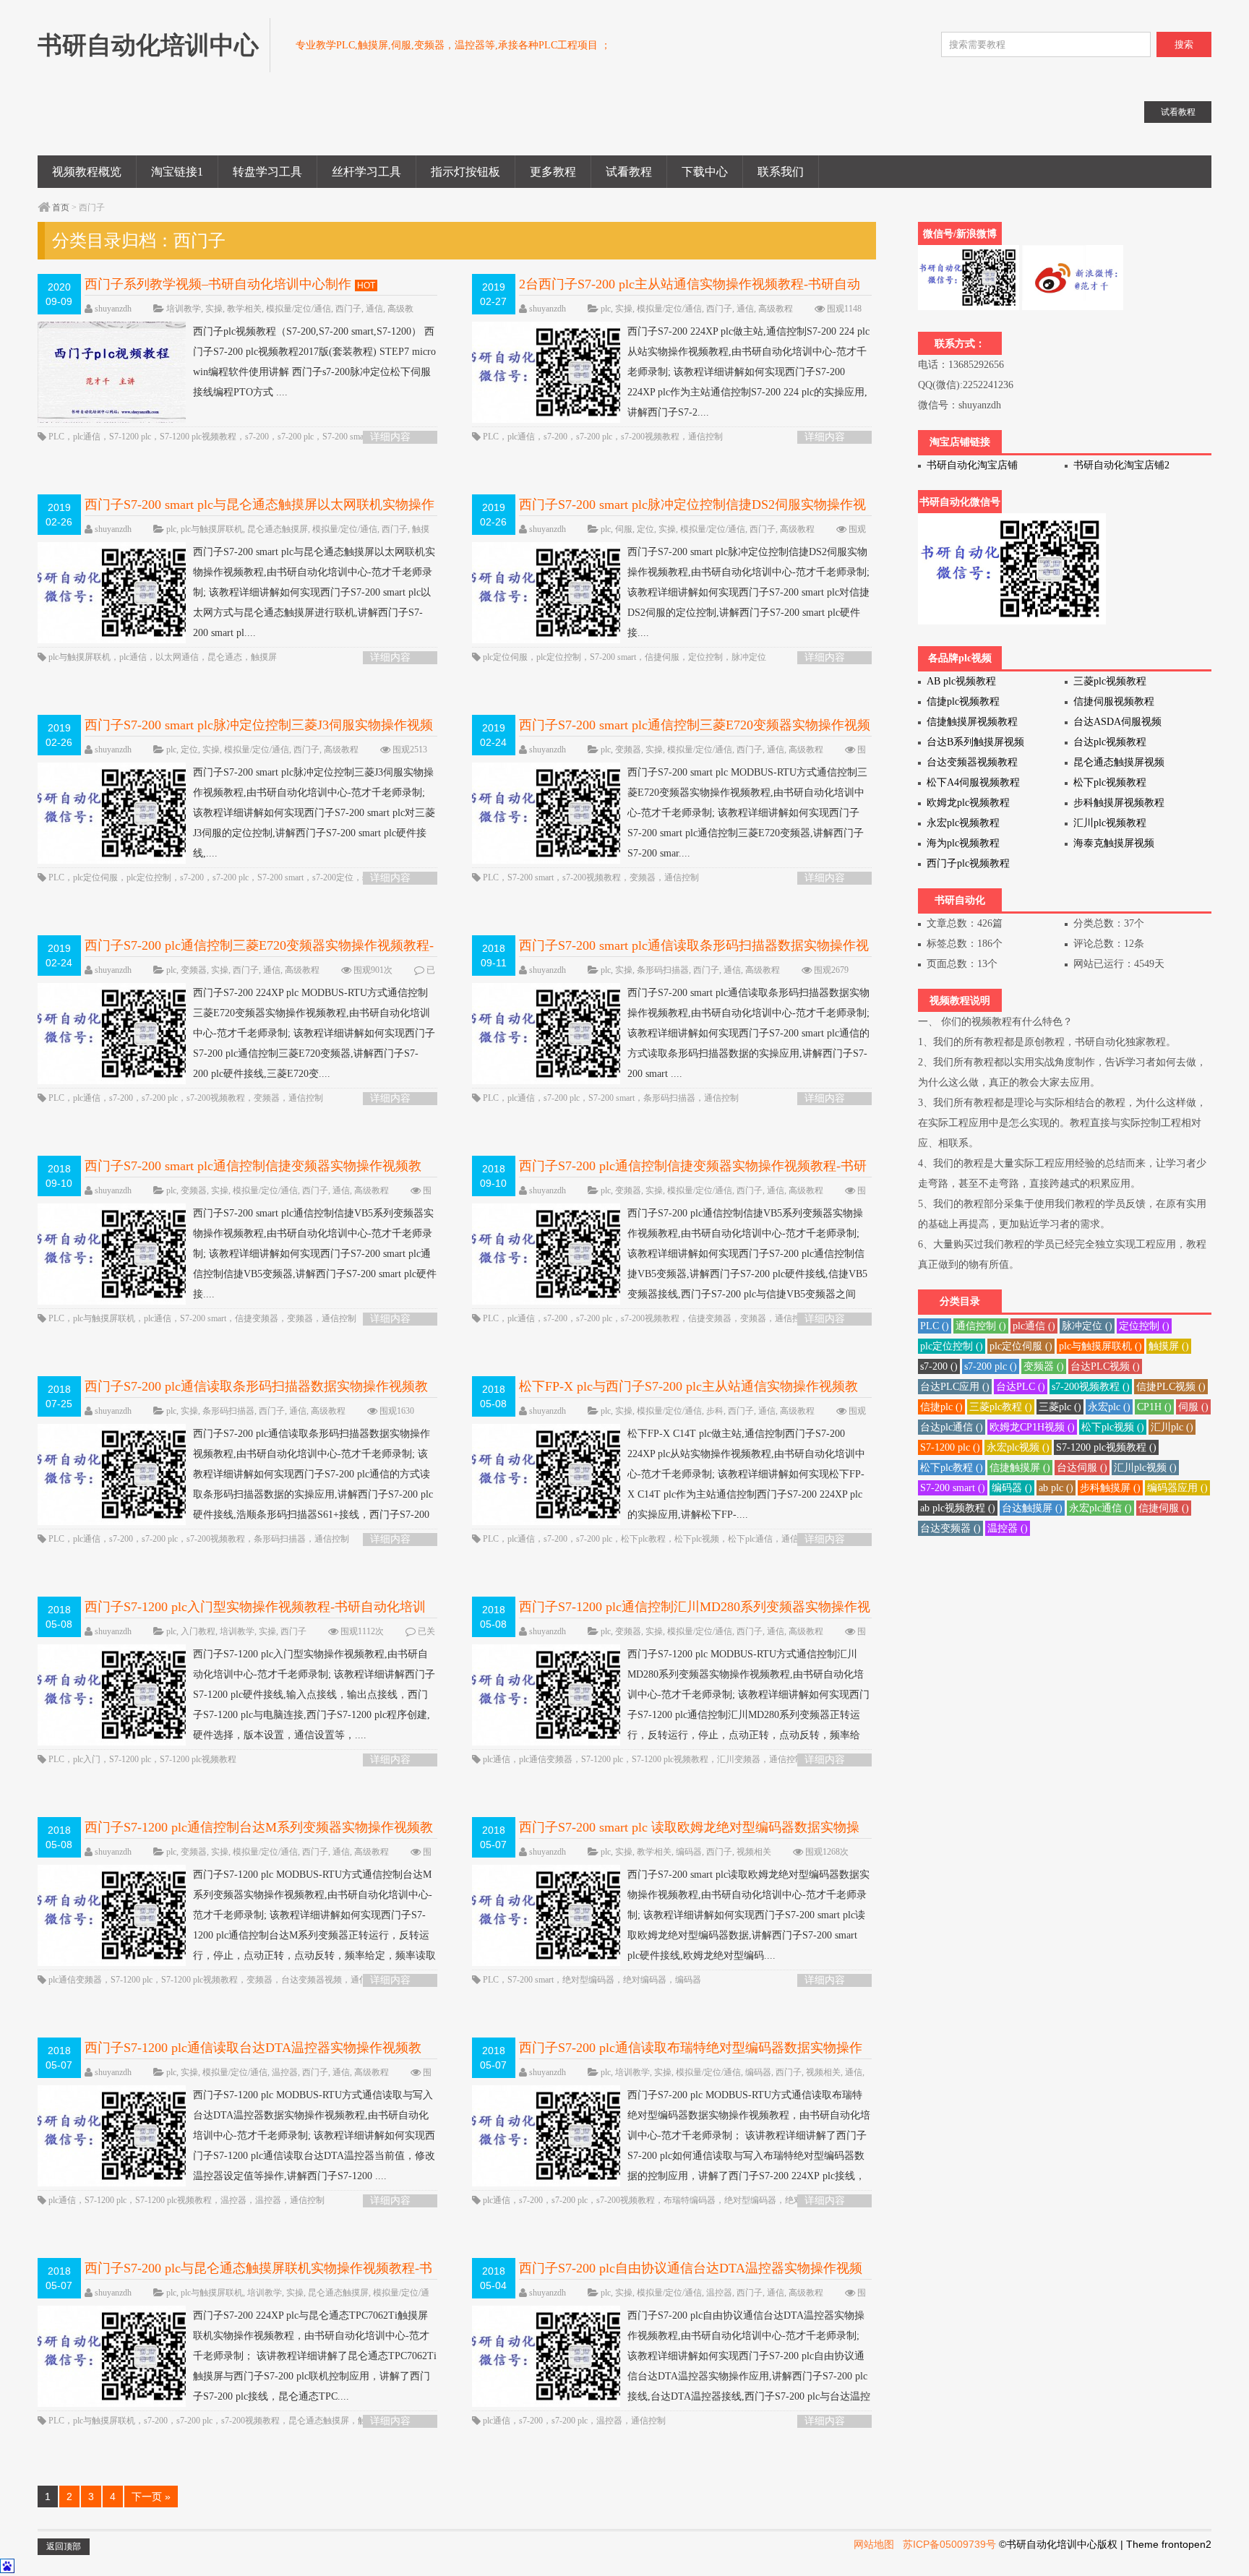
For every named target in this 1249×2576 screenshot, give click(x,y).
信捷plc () (941, 1407)
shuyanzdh (113, 309)
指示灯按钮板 (465, 172)
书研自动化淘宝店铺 (972, 465)
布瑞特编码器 (690, 2200)
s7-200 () (939, 1366)
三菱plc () (1060, 1407)
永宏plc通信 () (1100, 1508)
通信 (374, 309)
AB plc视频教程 (961, 681)
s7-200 (257, 437)
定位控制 (705, 657)
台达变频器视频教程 (972, 762)
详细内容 (390, 437)
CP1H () (1154, 1407)
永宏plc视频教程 (963, 823)
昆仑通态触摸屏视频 (1119, 762)
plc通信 (87, 437)
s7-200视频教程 (650, 437)
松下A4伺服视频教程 (973, 782)
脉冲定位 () (1087, 1326)
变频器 (628, 750)
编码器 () (1012, 1488)
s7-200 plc (296, 437)
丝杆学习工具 (366, 172)
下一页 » (151, 2496)
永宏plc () (1109, 1407)
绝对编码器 (645, 1980)
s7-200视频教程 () (1091, 1387)
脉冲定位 (749, 657)
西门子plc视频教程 (968, 863)
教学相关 (244, 309)
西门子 (348, 309)
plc (606, 309)
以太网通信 (177, 657)
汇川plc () (1172, 1427)
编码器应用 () (1177, 1488)
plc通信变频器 (546, 1759)
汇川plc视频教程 (1110, 823)
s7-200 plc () (991, 1366)
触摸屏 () (1169, 1346)
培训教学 (184, 309)
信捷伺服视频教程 (1114, 701)
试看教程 (629, 172)
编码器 (689, 1852)
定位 (645, 529)
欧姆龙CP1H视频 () (1032, 1427)
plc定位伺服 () (1021, 1346)
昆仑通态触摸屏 (278, 529)
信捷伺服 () (1164, 1508)
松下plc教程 (643, 1539)
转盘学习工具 (267, 172)
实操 (214, 309)
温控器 (285, 2072)
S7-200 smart (345, 437)
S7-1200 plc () (950, 1447)
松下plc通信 (750, 1539)
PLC (56, 437)
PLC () (935, 1326)
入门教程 (198, 1631)
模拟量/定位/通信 (299, 309)
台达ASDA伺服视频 (1117, 722)
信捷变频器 (257, 1318)
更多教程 (553, 172)
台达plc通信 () (952, 1427)
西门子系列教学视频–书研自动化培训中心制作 (218, 284)
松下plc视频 (697, 1539)
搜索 (1184, 44)
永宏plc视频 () (1018, 1447)
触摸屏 (264, 657)
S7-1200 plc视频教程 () (1106, 1447)
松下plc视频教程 (1110, 782)
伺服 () (1193, 1407)
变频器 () (1044, 1366)
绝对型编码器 (588, 1980)
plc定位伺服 (505, 657)
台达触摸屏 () (1032, 1508)
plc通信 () (1034, 1326)
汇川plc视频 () (1145, 1468)
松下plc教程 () (952, 1468)
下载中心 (705, 172)
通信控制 (705, 437)
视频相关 (754, 1852)
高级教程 (776, 309)
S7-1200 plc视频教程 (198, 437)
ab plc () (1056, 1488)
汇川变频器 (739, 1759)
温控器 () (1008, 1528)
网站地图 (874, 2544)
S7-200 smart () (953, 1488)
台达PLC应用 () (955, 1387)
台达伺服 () (1082, 1468)
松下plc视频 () (1113, 1427)
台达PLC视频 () (1105, 1366)
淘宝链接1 (177, 172)
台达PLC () (1021, 1387)
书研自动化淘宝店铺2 (1121, 465)
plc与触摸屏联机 (212, 529)
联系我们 (781, 172)
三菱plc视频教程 (1110, 681)
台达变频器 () (950, 1528)
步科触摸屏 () (1110, 1488)
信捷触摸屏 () (1020, 1468)
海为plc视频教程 (963, 843)
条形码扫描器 (663, 970)
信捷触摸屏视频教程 (972, 722)
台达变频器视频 (312, 1980)
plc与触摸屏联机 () (1100, 1346)
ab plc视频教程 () (958, 1508)
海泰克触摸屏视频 (1114, 843)
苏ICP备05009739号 (949, 2544)
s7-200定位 (333, 877)
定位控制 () (1144, 1326)
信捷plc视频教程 (963, 701)
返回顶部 (64, 2546)
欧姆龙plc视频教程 (968, 803)
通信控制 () (981, 1326)
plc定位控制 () (952, 1346)
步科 (715, 1411)
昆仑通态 (225, 657)
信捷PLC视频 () (1171, 1387)
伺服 (624, 529)
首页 (61, 207)
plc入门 (87, 1759)
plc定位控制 (559, 657)
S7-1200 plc (130, 437)
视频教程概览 (87, 172)
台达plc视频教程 (1110, 742)
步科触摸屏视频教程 (1119, 803)
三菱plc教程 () (1001, 1407)
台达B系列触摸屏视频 (975, 742)
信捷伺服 (662, 657)
